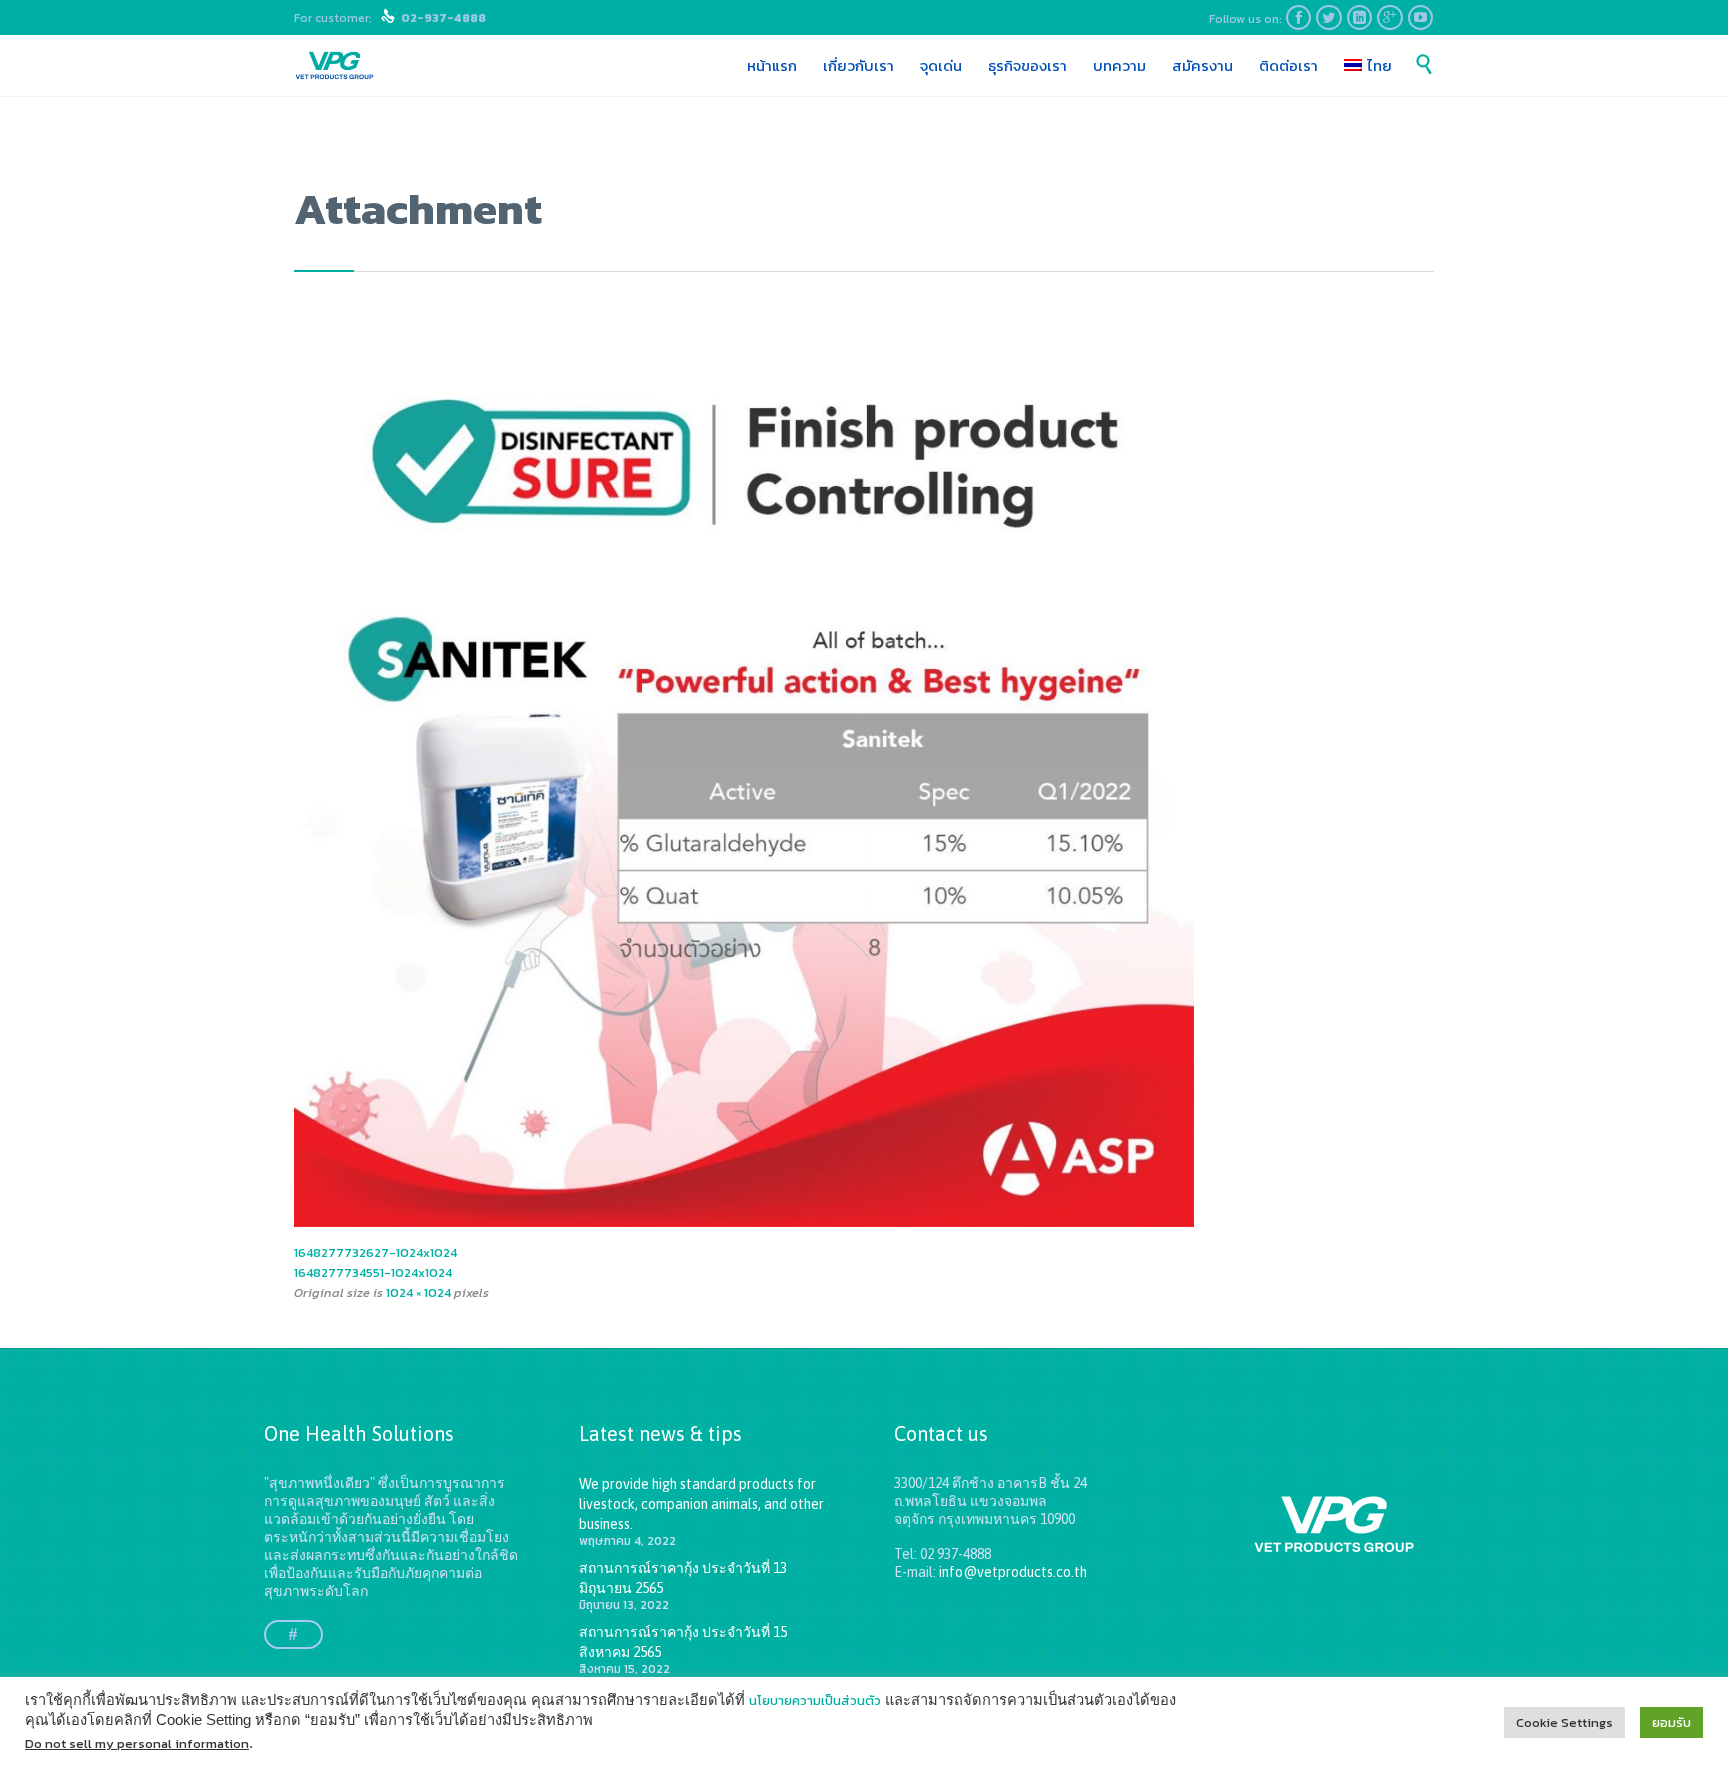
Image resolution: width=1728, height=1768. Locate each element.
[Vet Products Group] (334, 66)
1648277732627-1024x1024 (375, 1252)
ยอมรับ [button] (1671, 1722)
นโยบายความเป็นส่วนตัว (815, 1700)
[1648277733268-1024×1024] (864, 777)
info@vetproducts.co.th (1013, 1572)
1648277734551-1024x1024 (373, 1272)
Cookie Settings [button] (1564, 1722)
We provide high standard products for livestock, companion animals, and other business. (701, 1504)
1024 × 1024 (418, 1292)
